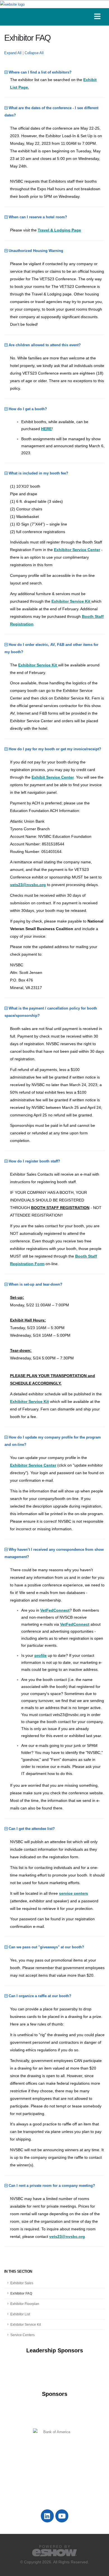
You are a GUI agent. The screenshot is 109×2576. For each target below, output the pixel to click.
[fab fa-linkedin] (48, 2516)
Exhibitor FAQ (21, 2293)
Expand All (13, 53)
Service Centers (22, 2335)
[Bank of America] (54, 2432)
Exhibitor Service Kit (26, 2324)
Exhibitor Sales (22, 2283)
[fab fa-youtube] (62, 2516)
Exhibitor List (20, 2314)
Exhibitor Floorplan (25, 2304)
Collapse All (34, 53)
